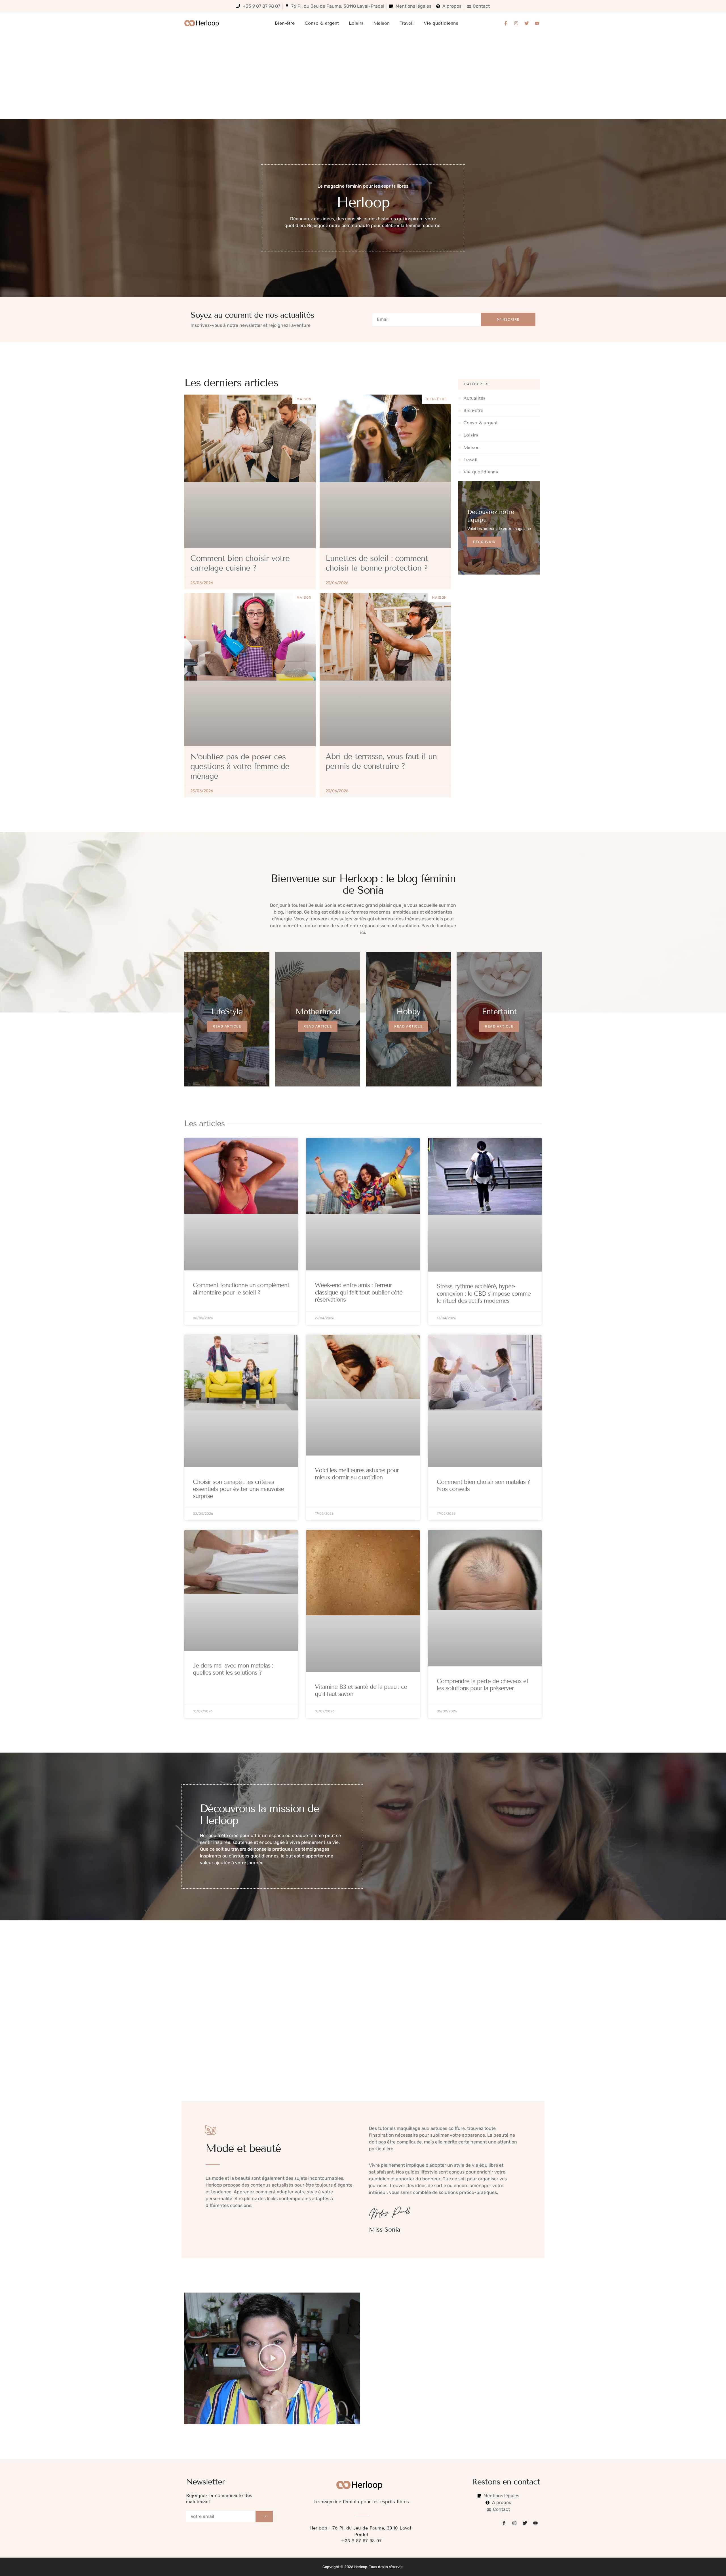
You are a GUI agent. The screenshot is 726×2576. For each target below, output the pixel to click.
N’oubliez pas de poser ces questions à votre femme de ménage (240, 766)
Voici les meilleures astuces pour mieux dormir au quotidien (357, 1474)
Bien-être (285, 23)
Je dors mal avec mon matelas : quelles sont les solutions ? (233, 1669)
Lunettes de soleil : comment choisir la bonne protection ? (377, 563)
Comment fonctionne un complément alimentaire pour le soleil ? (241, 1289)
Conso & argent (322, 23)
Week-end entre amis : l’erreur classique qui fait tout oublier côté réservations (359, 1293)
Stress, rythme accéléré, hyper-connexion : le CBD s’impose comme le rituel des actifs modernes (484, 1294)
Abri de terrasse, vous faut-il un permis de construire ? (381, 761)
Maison (382, 23)
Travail (407, 23)
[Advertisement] (363, 77)
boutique (446, 926)
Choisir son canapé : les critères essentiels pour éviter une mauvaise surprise (238, 1489)
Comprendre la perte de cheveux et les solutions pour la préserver (483, 1685)
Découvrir (484, 542)
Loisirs (356, 23)
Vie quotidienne (441, 23)
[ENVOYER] (264, 2516)
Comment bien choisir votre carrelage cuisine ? (240, 563)
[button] (272, 2358)
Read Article (227, 1026)
